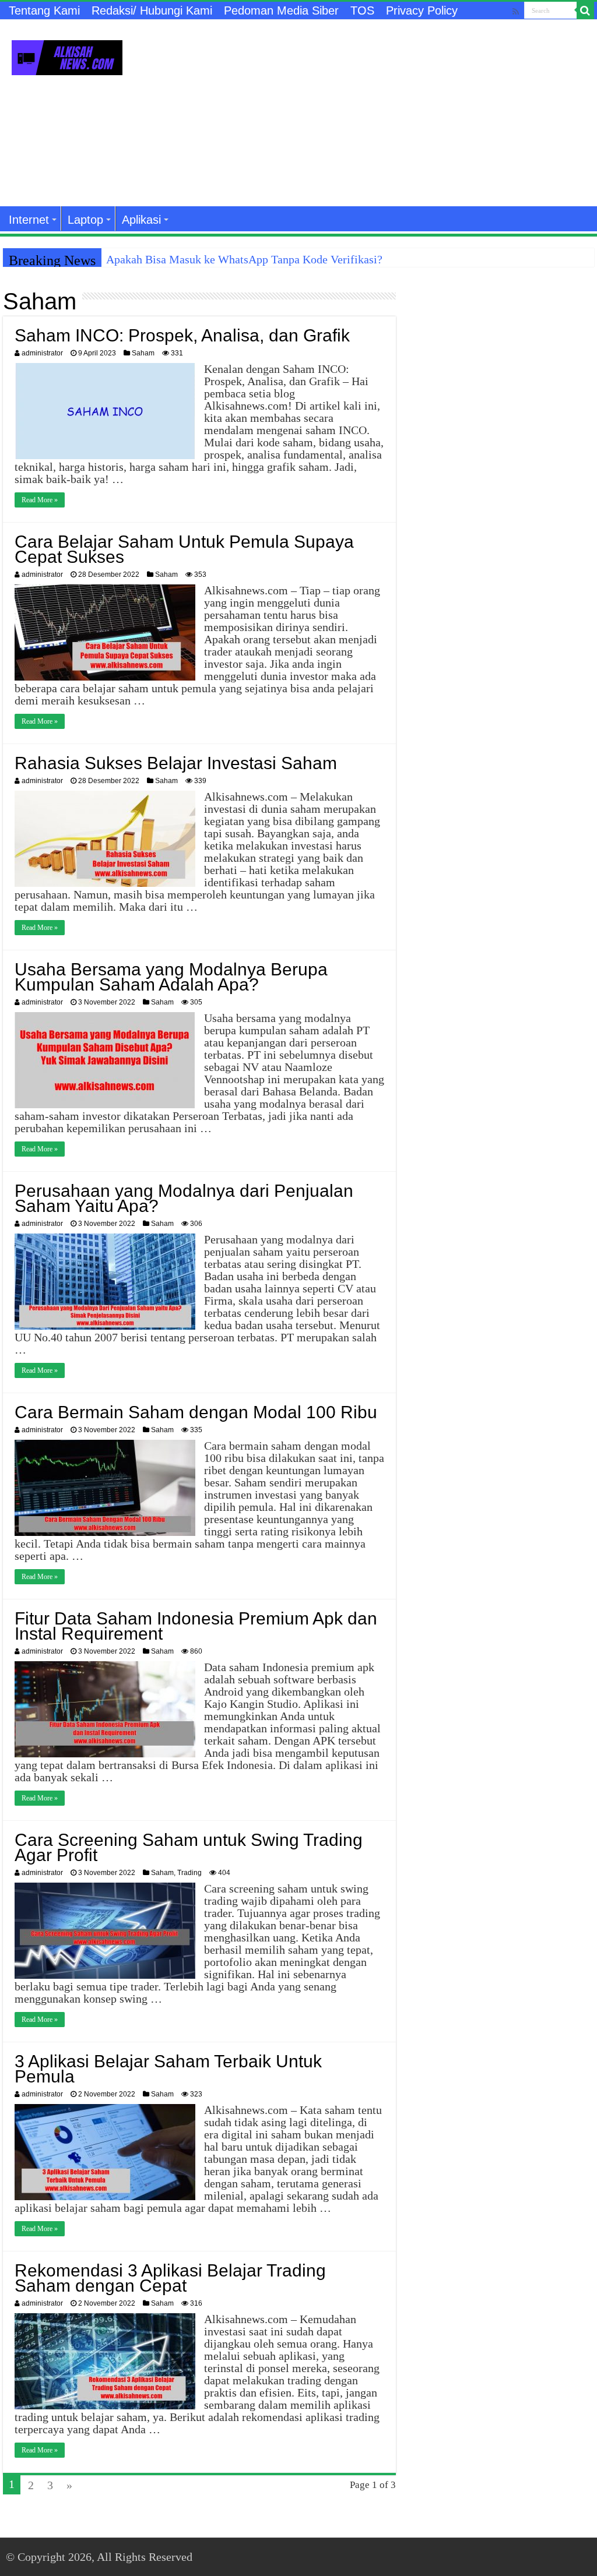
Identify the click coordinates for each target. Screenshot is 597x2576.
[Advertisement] (373, 113)
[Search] (585, 10)
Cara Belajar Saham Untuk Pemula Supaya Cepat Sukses (184, 549)
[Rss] (516, 11)
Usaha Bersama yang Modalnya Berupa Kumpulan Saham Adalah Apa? (171, 977)
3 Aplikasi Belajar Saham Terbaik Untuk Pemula (168, 2069)
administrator (42, 353)
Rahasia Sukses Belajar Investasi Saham (176, 763)
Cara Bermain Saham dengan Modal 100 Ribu (196, 1412)
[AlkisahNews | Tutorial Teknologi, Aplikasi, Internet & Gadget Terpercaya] (67, 55)
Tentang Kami (44, 10)
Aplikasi (141, 220)
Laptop (85, 220)
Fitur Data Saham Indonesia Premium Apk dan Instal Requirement (196, 1626)
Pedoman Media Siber (281, 10)
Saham (143, 353)
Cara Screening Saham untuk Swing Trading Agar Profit (189, 1847)
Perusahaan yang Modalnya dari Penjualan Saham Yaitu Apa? (184, 1198)
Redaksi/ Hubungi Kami (152, 10)
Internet (29, 220)
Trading (189, 1873)
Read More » (40, 500)
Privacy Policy (422, 10)
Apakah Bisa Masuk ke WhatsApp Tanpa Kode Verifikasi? (244, 259)
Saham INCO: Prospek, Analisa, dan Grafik (182, 335)
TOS (362, 10)
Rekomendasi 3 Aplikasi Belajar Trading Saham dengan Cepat (170, 2278)
